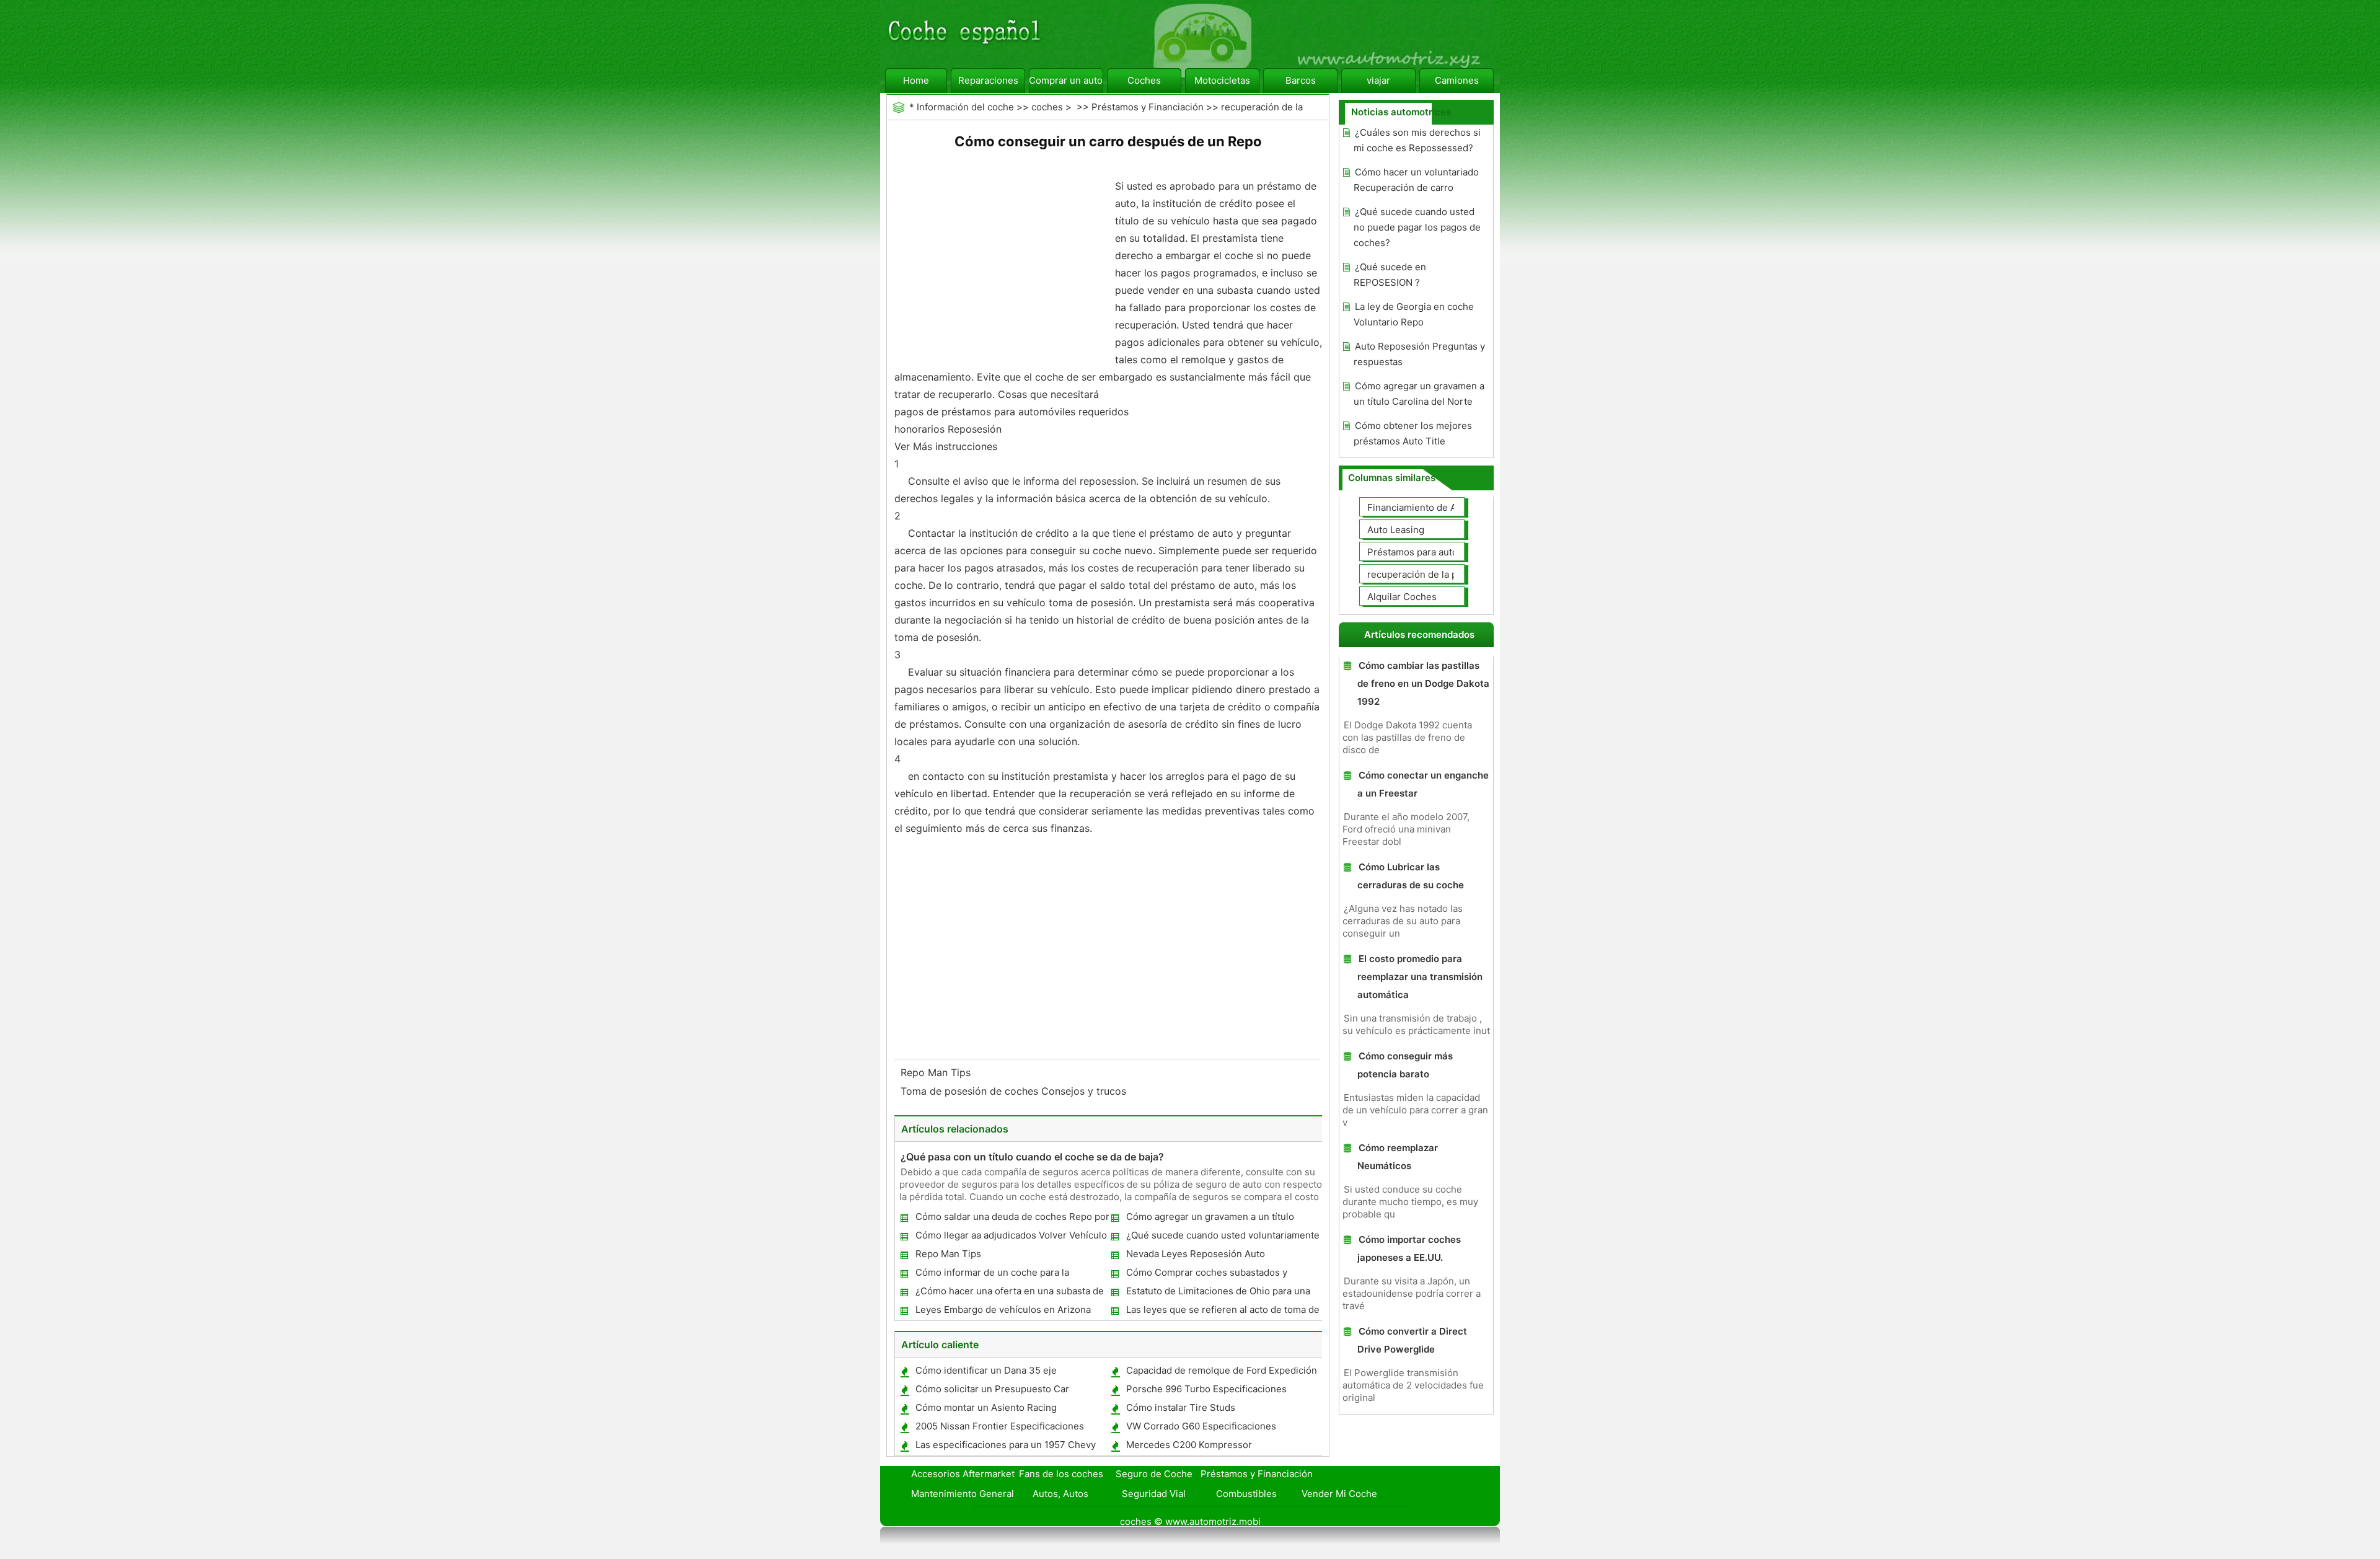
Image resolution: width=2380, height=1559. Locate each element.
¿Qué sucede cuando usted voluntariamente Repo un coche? (1222, 1238)
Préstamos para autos (1415, 552)
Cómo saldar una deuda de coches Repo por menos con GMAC (1012, 1219)
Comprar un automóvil (1066, 80)
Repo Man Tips (937, 1072)
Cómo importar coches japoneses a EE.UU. (1409, 1248)
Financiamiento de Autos (1421, 507)
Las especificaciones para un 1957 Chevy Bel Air (1005, 1447)
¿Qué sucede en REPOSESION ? (1390, 275)
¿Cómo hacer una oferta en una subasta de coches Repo (1009, 1293)
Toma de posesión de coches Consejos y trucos (1015, 1091)
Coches (1144, 80)
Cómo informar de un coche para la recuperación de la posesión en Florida (1000, 1275)
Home (916, 80)
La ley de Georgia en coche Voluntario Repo (1414, 314)
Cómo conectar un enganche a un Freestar (1423, 784)
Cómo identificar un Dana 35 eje (986, 1370)
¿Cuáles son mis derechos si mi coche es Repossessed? (1417, 140)
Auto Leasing (1396, 530)
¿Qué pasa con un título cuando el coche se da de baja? (1032, 1157)
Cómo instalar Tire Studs (1181, 1407)
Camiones (1457, 80)
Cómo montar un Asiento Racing (986, 1407)
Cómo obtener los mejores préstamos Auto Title (1413, 433)
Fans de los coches (1061, 1474)
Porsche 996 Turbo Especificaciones (1206, 1389)
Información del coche (965, 107)
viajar (1378, 80)
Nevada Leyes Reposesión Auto (1196, 1254)
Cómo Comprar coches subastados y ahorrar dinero (1206, 1275)
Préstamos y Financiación (1148, 107)
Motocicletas (1222, 80)
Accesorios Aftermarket (963, 1474)
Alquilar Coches (1402, 597)
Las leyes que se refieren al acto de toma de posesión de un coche (1222, 1312)
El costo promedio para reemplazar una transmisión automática (1420, 977)
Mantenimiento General (963, 1494)
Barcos (1301, 80)
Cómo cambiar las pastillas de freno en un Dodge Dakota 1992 (1423, 683)
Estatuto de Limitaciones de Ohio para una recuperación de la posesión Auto (1218, 1293)
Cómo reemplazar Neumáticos (1398, 1157)
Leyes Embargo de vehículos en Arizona (1003, 1309)
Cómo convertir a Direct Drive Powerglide (1412, 1340)
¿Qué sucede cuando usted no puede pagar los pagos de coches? (1417, 227)
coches (1047, 107)
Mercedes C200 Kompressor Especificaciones (1188, 1447)
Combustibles (1246, 1494)
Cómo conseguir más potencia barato (1405, 1065)
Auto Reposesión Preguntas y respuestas (1419, 354)
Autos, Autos (1060, 1494)
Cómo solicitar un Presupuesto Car (992, 1389)
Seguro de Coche (1154, 1474)
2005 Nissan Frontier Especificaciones (1000, 1426)
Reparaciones (988, 80)
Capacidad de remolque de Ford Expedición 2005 (1221, 1373)
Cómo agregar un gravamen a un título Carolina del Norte (1210, 1219)
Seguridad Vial (1154, 1494)
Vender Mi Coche (1339, 1494)
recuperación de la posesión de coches (1453, 574)
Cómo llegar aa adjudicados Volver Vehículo (1011, 1235)
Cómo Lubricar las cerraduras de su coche (1411, 876)
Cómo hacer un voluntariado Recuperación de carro (1416, 180)
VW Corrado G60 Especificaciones (1201, 1426)
